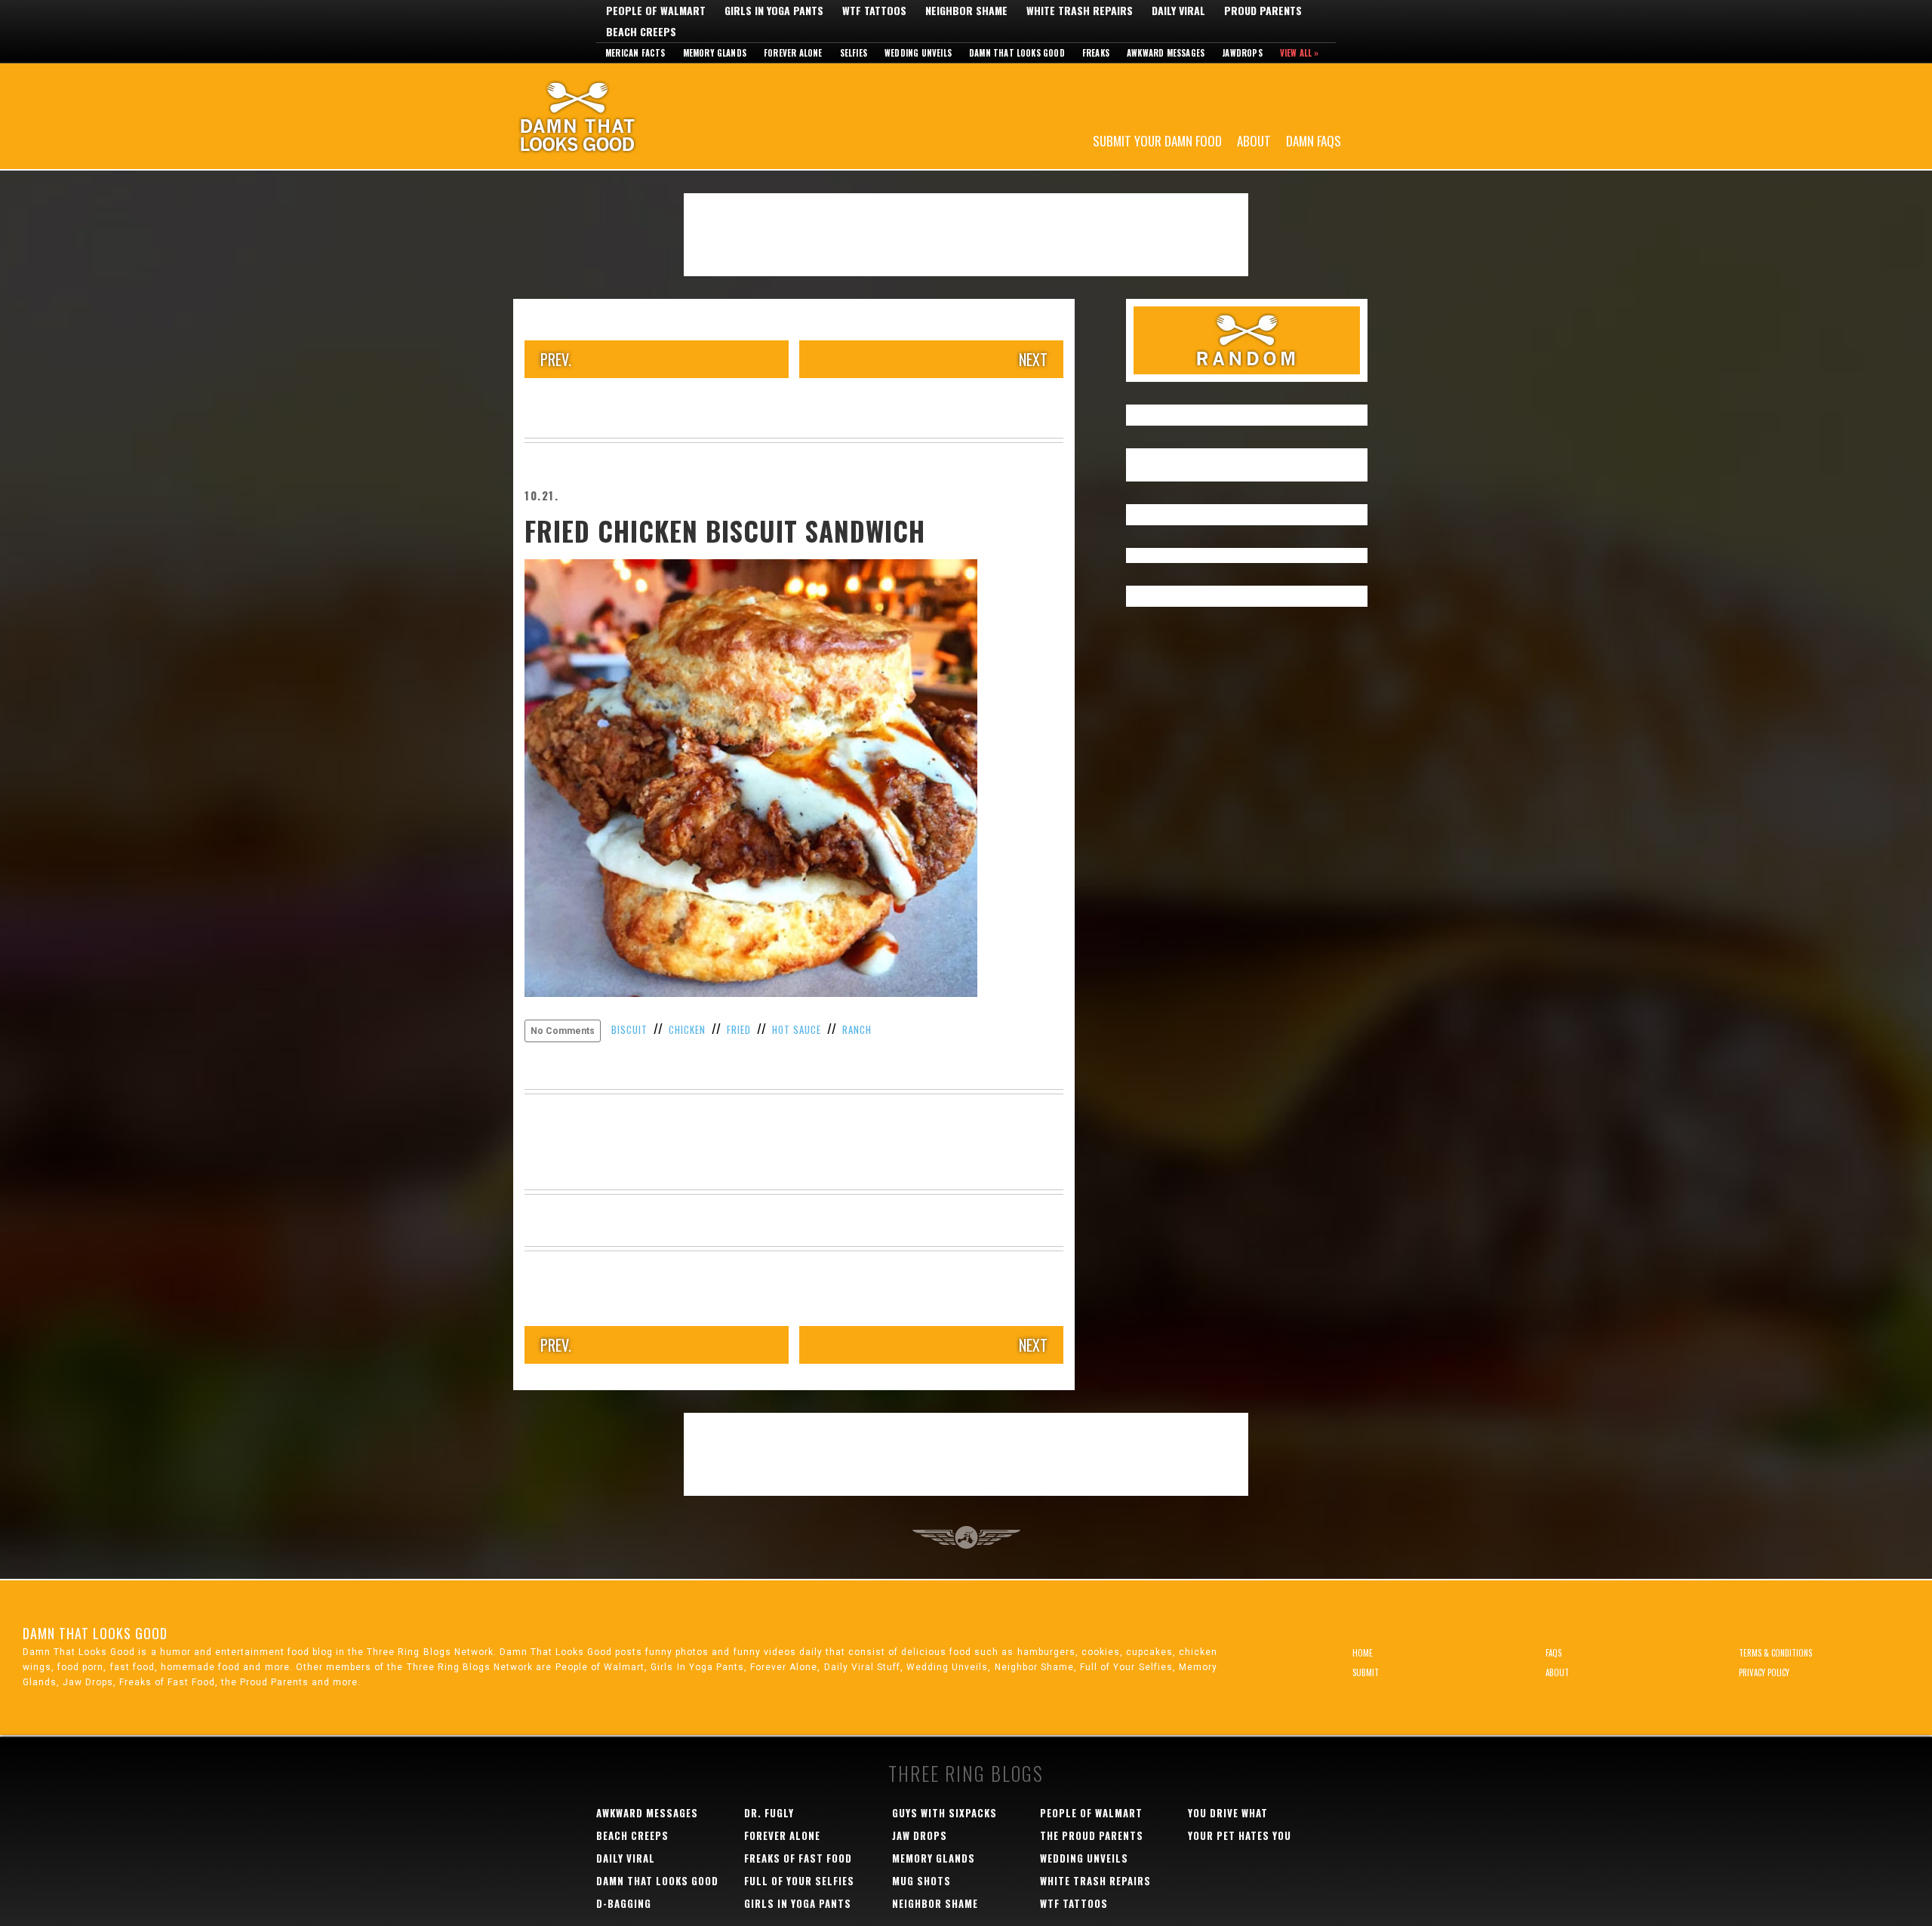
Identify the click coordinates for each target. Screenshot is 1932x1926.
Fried (739, 1029)
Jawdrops (1242, 53)
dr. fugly (769, 1813)
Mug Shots (921, 1881)
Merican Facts (635, 53)
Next (1033, 359)
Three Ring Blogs (966, 1773)
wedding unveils (1084, 1858)
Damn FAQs (1314, 140)
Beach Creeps (641, 32)
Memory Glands (715, 53)
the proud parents (1092, 1835)
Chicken (687, 1029)
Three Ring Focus (966, 1537)
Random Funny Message (1247, 340)
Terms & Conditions (1775, 1653)
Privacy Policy (1764, 1672)
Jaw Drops (920, 1835)
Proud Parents (1263, 11)
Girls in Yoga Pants (774, 11)
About (1254, 140)
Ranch (857, 1029)
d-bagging (624, 1903)
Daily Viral (1178, 11)
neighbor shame (935, 1903)
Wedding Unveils (918, 53)
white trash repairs (1095, 1881)
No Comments (563, 1031)
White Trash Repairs (1080, 11)
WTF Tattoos (874, 11)
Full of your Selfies (799, 1881)
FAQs (1554, 1653)
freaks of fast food (798, 1858)
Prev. (556, 359)
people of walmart (1091, 1813)
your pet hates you (1240, 1835)
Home (1363, 1653)
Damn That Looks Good (604, 116)
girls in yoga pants (798, 1903)
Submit (1366, 1672)
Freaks (1096, 53)
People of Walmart (656, 11)
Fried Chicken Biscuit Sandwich (725, 531)
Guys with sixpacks (944, 1813)
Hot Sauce (797, 1029)
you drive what (1228, 1813)
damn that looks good (657, 1881)
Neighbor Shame (966, 11)
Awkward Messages (1166, 53)
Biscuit (629, 1029)
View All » (1300, 53)
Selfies (854, 53)
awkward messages (647, 1813)
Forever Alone (793, 53)
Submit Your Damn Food (1157, 140)
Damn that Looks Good (1017, 53)
